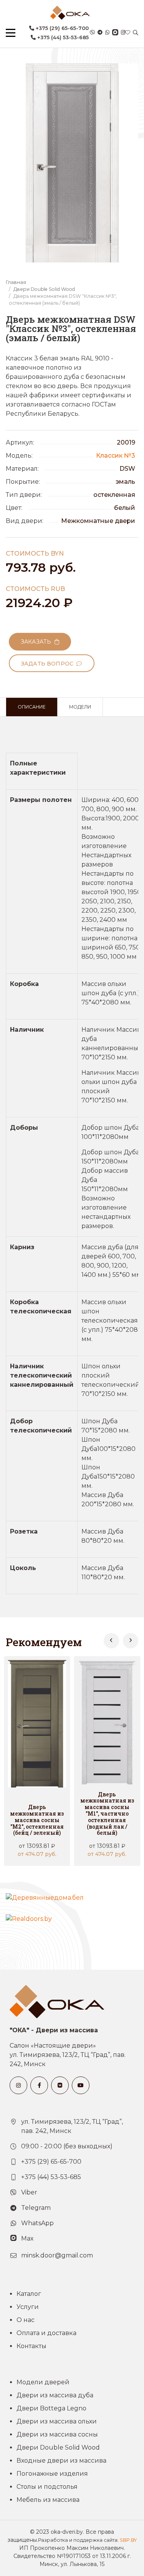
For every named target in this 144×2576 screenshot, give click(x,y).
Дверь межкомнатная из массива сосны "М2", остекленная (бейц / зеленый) (37, 1820)
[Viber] (92, 33)
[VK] (60, 2085)
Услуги (28, 2307)
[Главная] (70, 13)
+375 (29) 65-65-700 (61, 28)
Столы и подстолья (47, 2487)
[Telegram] (100, 33)
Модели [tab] (80, 707)
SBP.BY (128, 2540)
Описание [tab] (32, 707)
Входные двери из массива (61, 2461)
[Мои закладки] (128, 33)
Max (27, 2238)
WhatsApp (37, 2223)
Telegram (36, 2208)
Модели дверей (43, 2382)
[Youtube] (81, 2085)
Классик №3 (116, 456)
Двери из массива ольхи (57, 2421)
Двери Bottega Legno (51, 2408)
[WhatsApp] (107, 33)
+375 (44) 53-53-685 (62, 37)
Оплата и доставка (46, 2333)
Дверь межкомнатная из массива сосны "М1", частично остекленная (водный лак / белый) (107, 1814)
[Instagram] (123, 33)
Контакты (31, 2346)
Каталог (29, 2294)
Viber (29, 2192)
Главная (16, 282)
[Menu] (11, 33)
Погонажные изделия (52, 2474)
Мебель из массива (48, 2500)
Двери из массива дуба (55, 2395)
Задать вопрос (49, 664)
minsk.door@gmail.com (57, 2255)
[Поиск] (136, 33)
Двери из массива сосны (57, 2434)
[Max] (115, 33)
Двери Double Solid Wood (44, 289)
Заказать (38, 642)
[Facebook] (39, 2085)
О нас (26, 2320)
